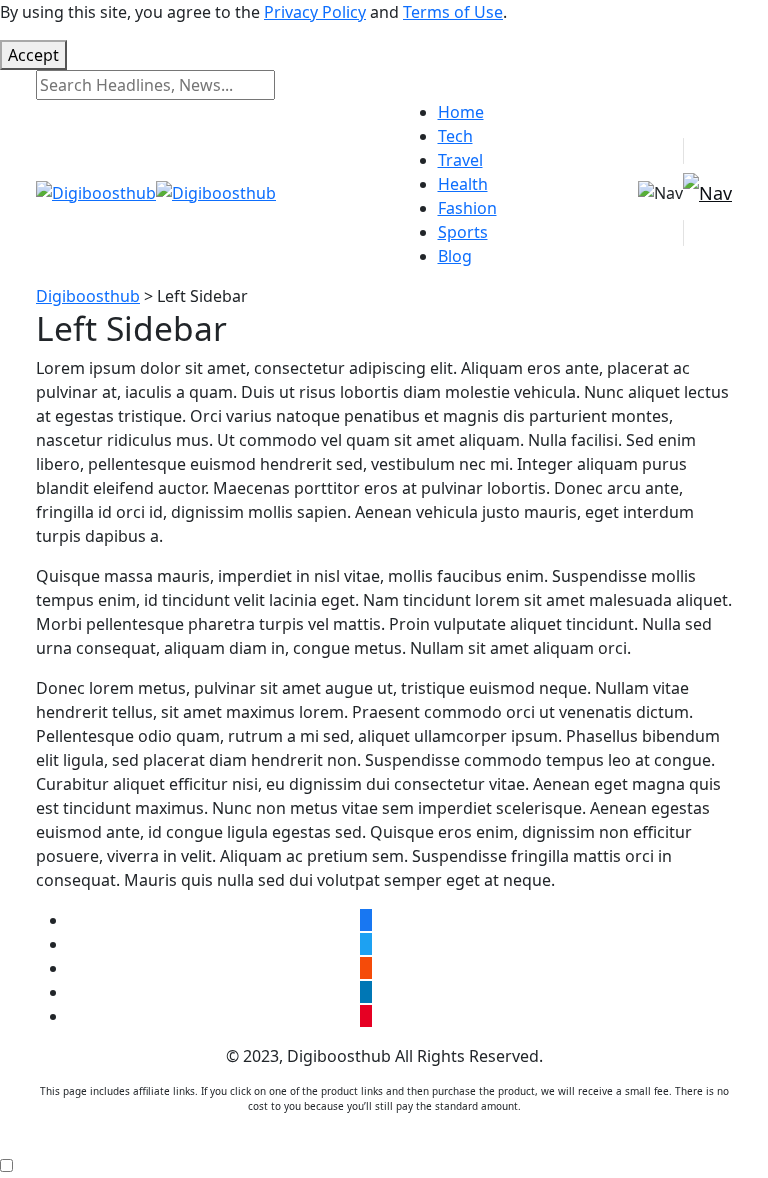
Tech (455, 136)
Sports (463, 232)
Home (461, 112)
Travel (460, 160)
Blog (455, 256)
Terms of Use (453, 12)
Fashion (467, 208)
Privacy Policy (315, 12)
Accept (33, 55)
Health (463, 184)
